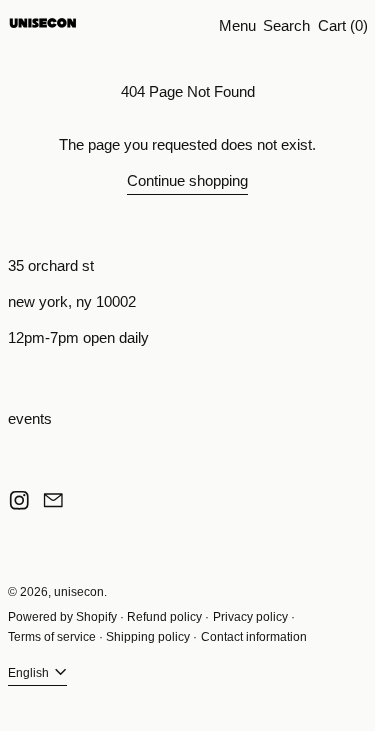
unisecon (79, 592)
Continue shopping (187, 180)
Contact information (254, 637)
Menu (237, 25)
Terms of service (52, 637)
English (30, 673)
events (30, 418)
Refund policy (164, 617)
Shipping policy (148, 637)
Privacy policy (250, 617)
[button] (286, 25)
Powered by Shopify (62, 617)
